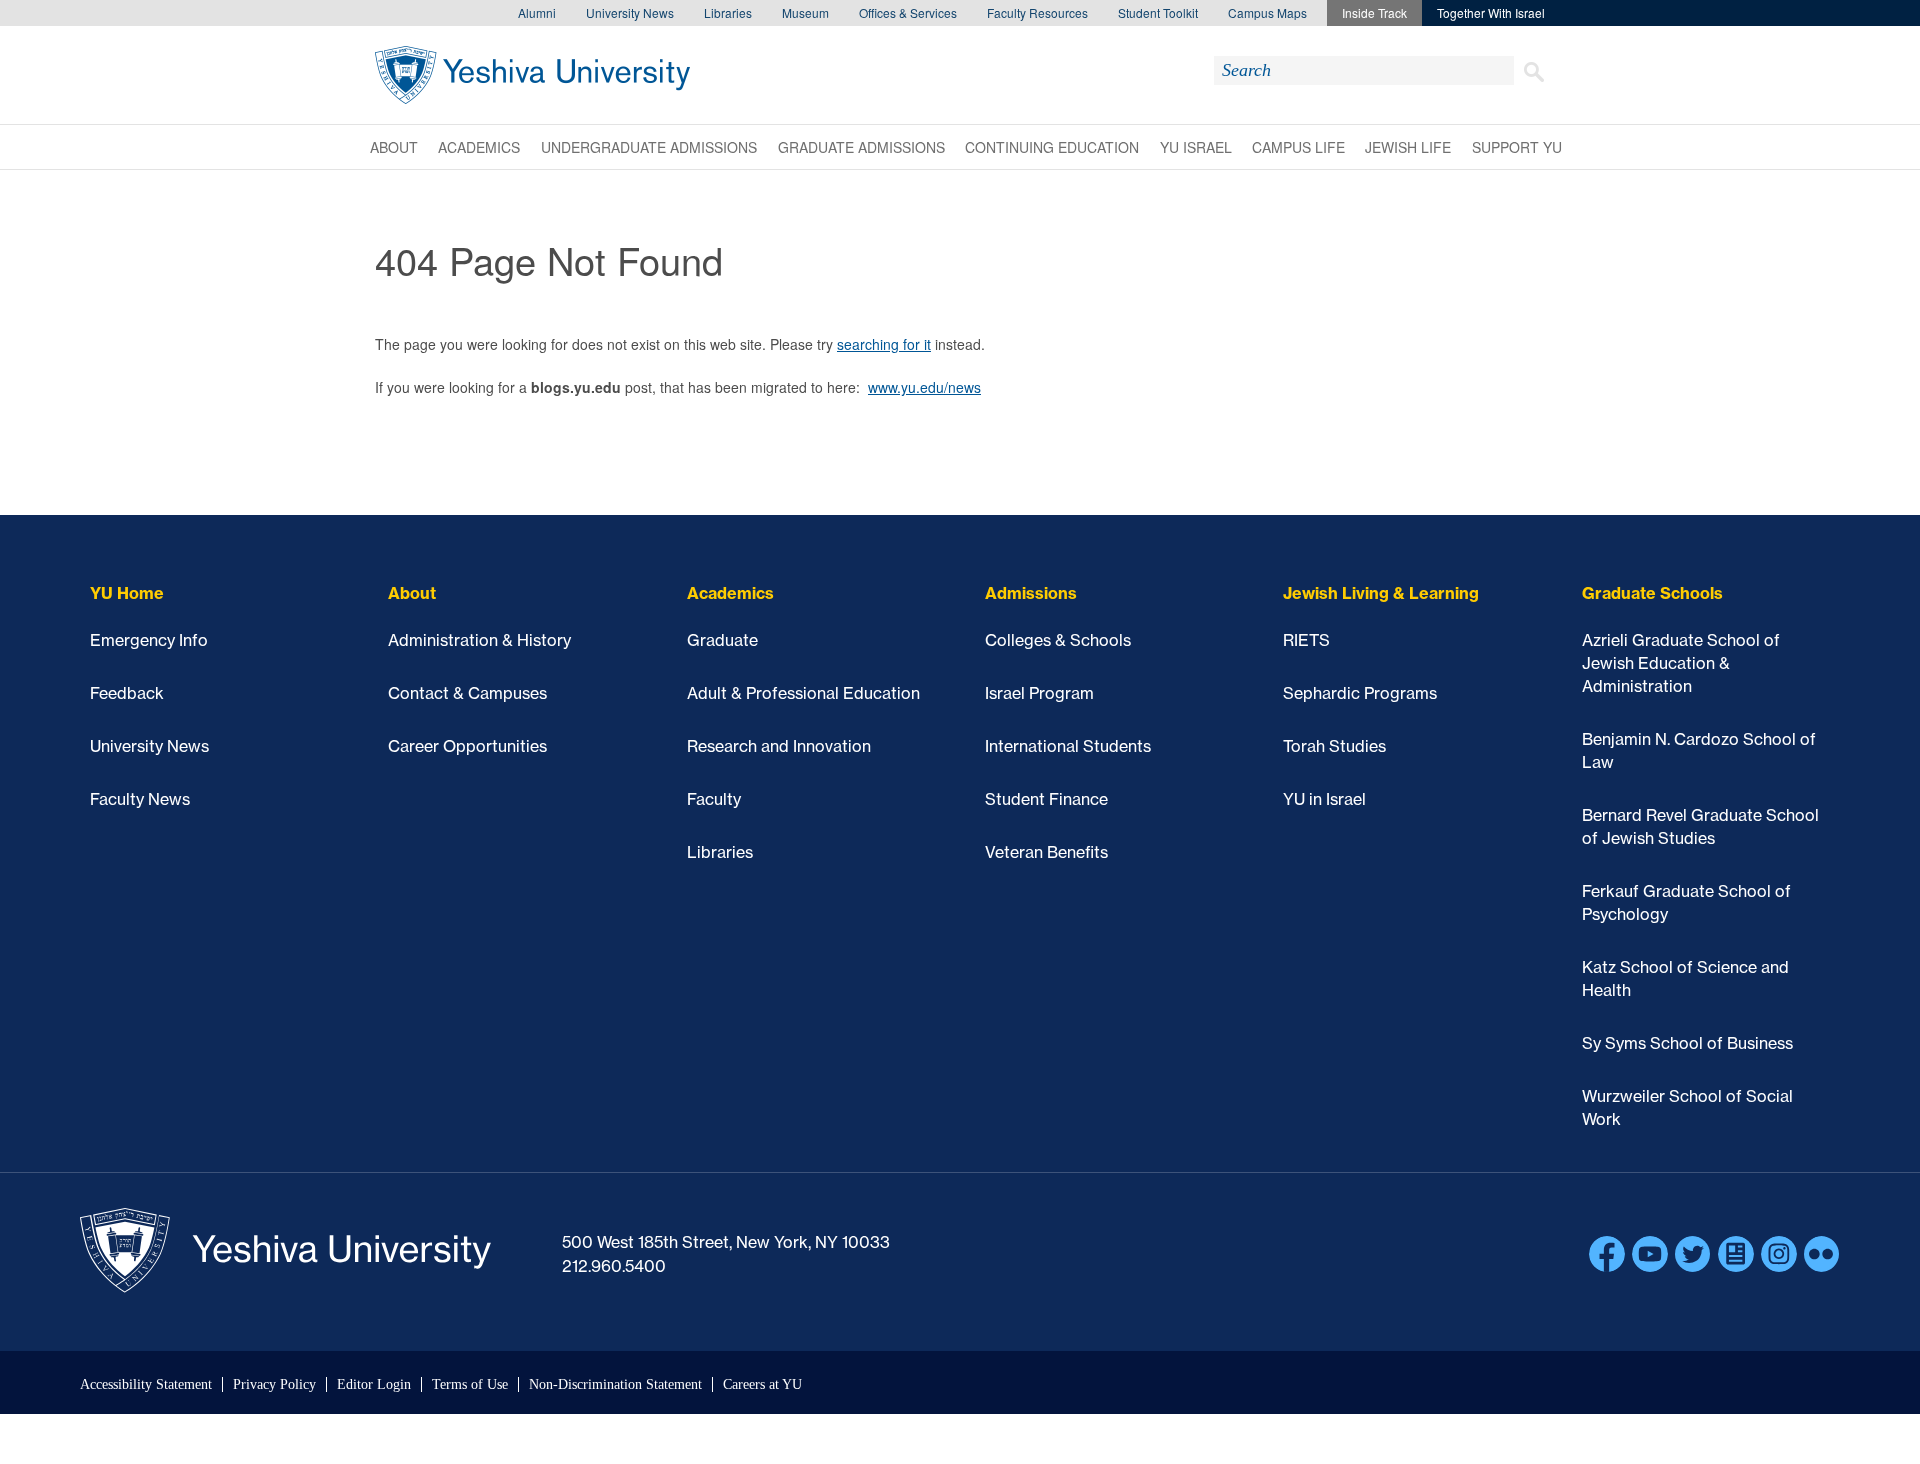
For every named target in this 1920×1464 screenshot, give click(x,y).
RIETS (1306, 640)
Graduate (722, 640)
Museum (805, 12)
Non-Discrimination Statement (615, 1384)
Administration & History (479, 640)
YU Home (127, 593)
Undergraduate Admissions (649, 147)
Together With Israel (1491, 12)
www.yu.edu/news (924, 387)
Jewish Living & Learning (1381, 593)
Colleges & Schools (1058, 640)
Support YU (1517, 147)
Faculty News (140, 799)
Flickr (1822, 1254)
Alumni (537, 12)
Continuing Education (1052, 147)
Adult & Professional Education (803, 693)
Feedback (127, 693)
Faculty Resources (1037, 12)
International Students (1068, 746)
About (394, 147)
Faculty (714, 799)
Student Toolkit (1158, 12)
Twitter (1693, 1254)
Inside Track (1374, 12)
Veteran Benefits (1046, 852)
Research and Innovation (779, 746)
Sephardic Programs (1360, 693)
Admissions (1031, 593)
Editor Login (374, 1384)
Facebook (1607, 1254)
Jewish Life (1408, 147)
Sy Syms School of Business (1687, 1043)
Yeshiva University (532, 75)
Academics (479, 147)
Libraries (728, 12)
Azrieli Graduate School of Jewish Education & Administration (1681, 663)
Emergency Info (149, 640)
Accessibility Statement (146, 1384)
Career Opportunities (467, 746)
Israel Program (1039, 693)
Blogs (1736, 1254)
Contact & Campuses (467, 693)
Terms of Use (470, 1384)
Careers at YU (762, 1384)
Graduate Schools (1652, 593)
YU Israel (1196, 147)
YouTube (1650, 1254)
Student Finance (1046, 799)
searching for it (884, 344)
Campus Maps (1267, 12)
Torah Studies (1334, 746)
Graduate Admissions (861, 147)
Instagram (1779, 1254)
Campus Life (1298, 147)
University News (630, 12)
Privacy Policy (274, 1384)
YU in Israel (1324, 799)
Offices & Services (908, 12)
